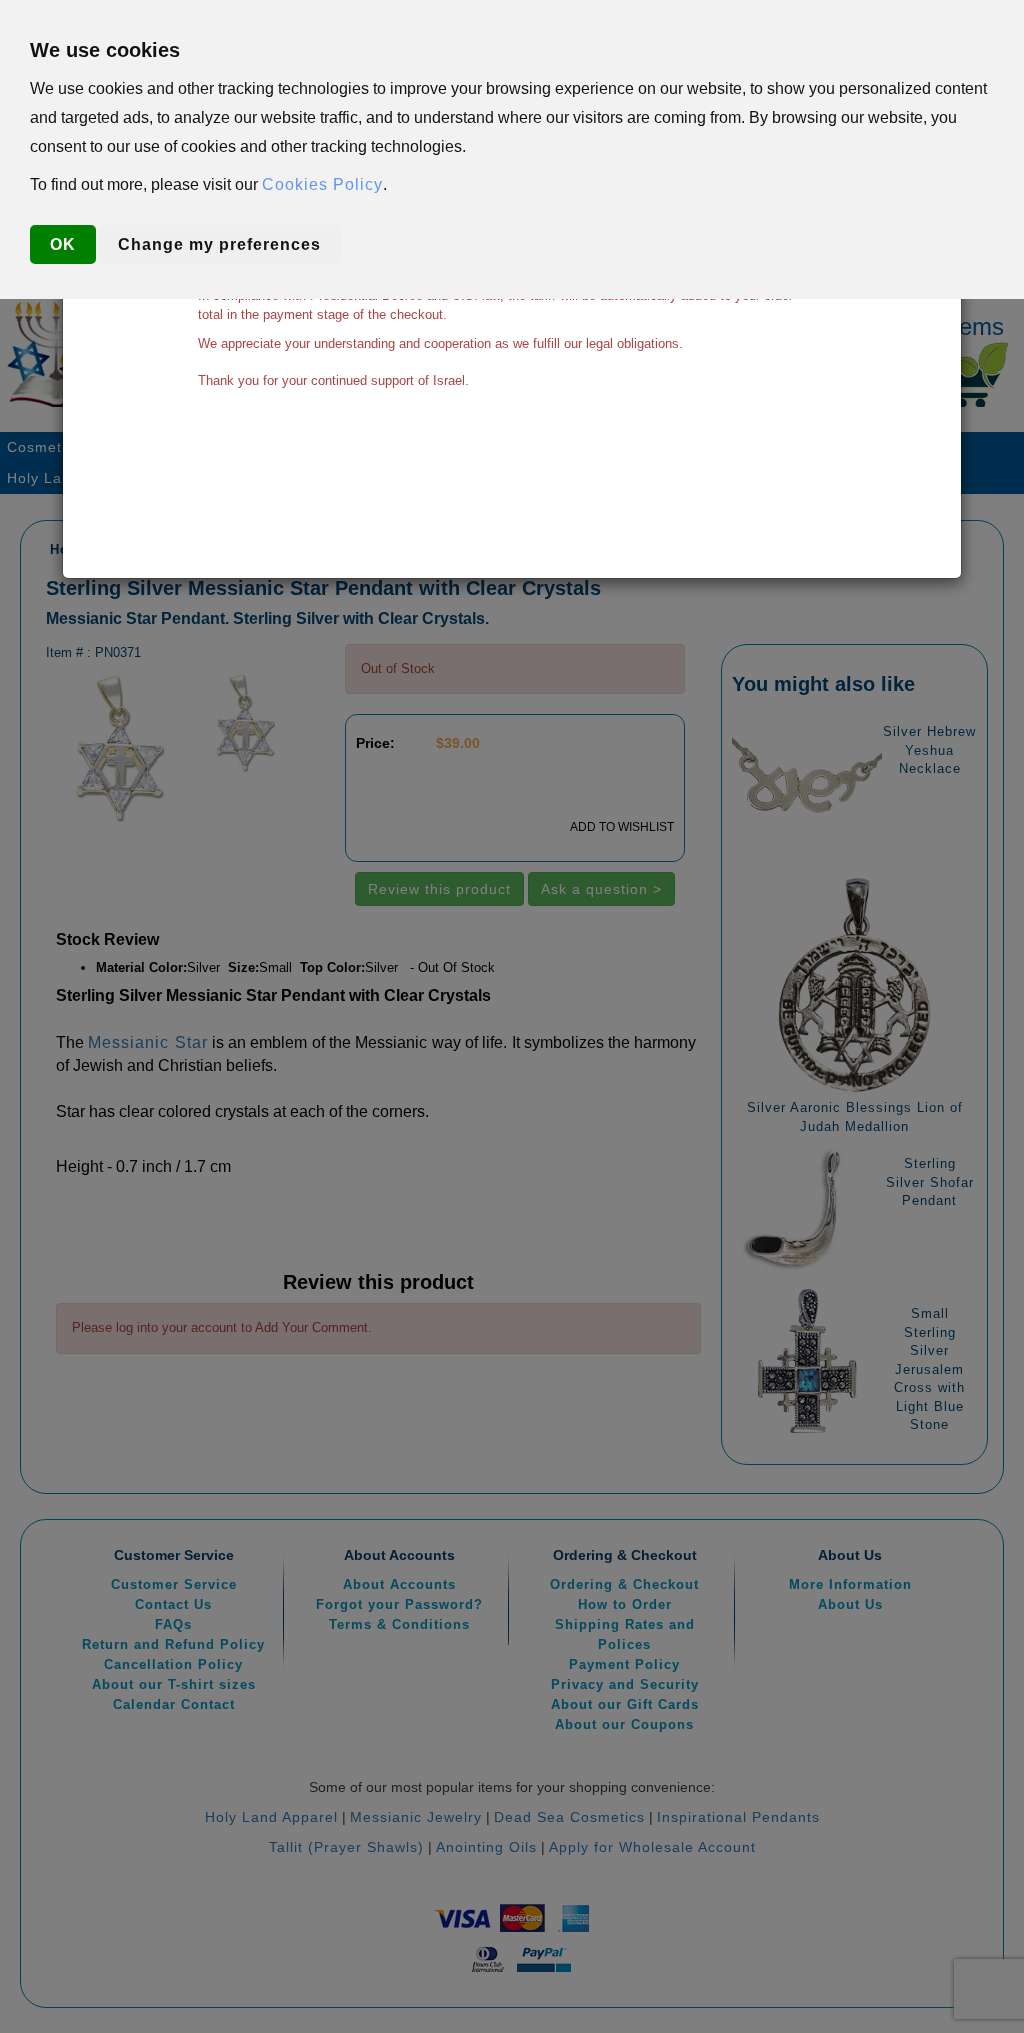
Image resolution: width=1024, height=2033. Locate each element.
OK (63, 244)
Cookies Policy (322, 184)
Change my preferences (219, 244)
